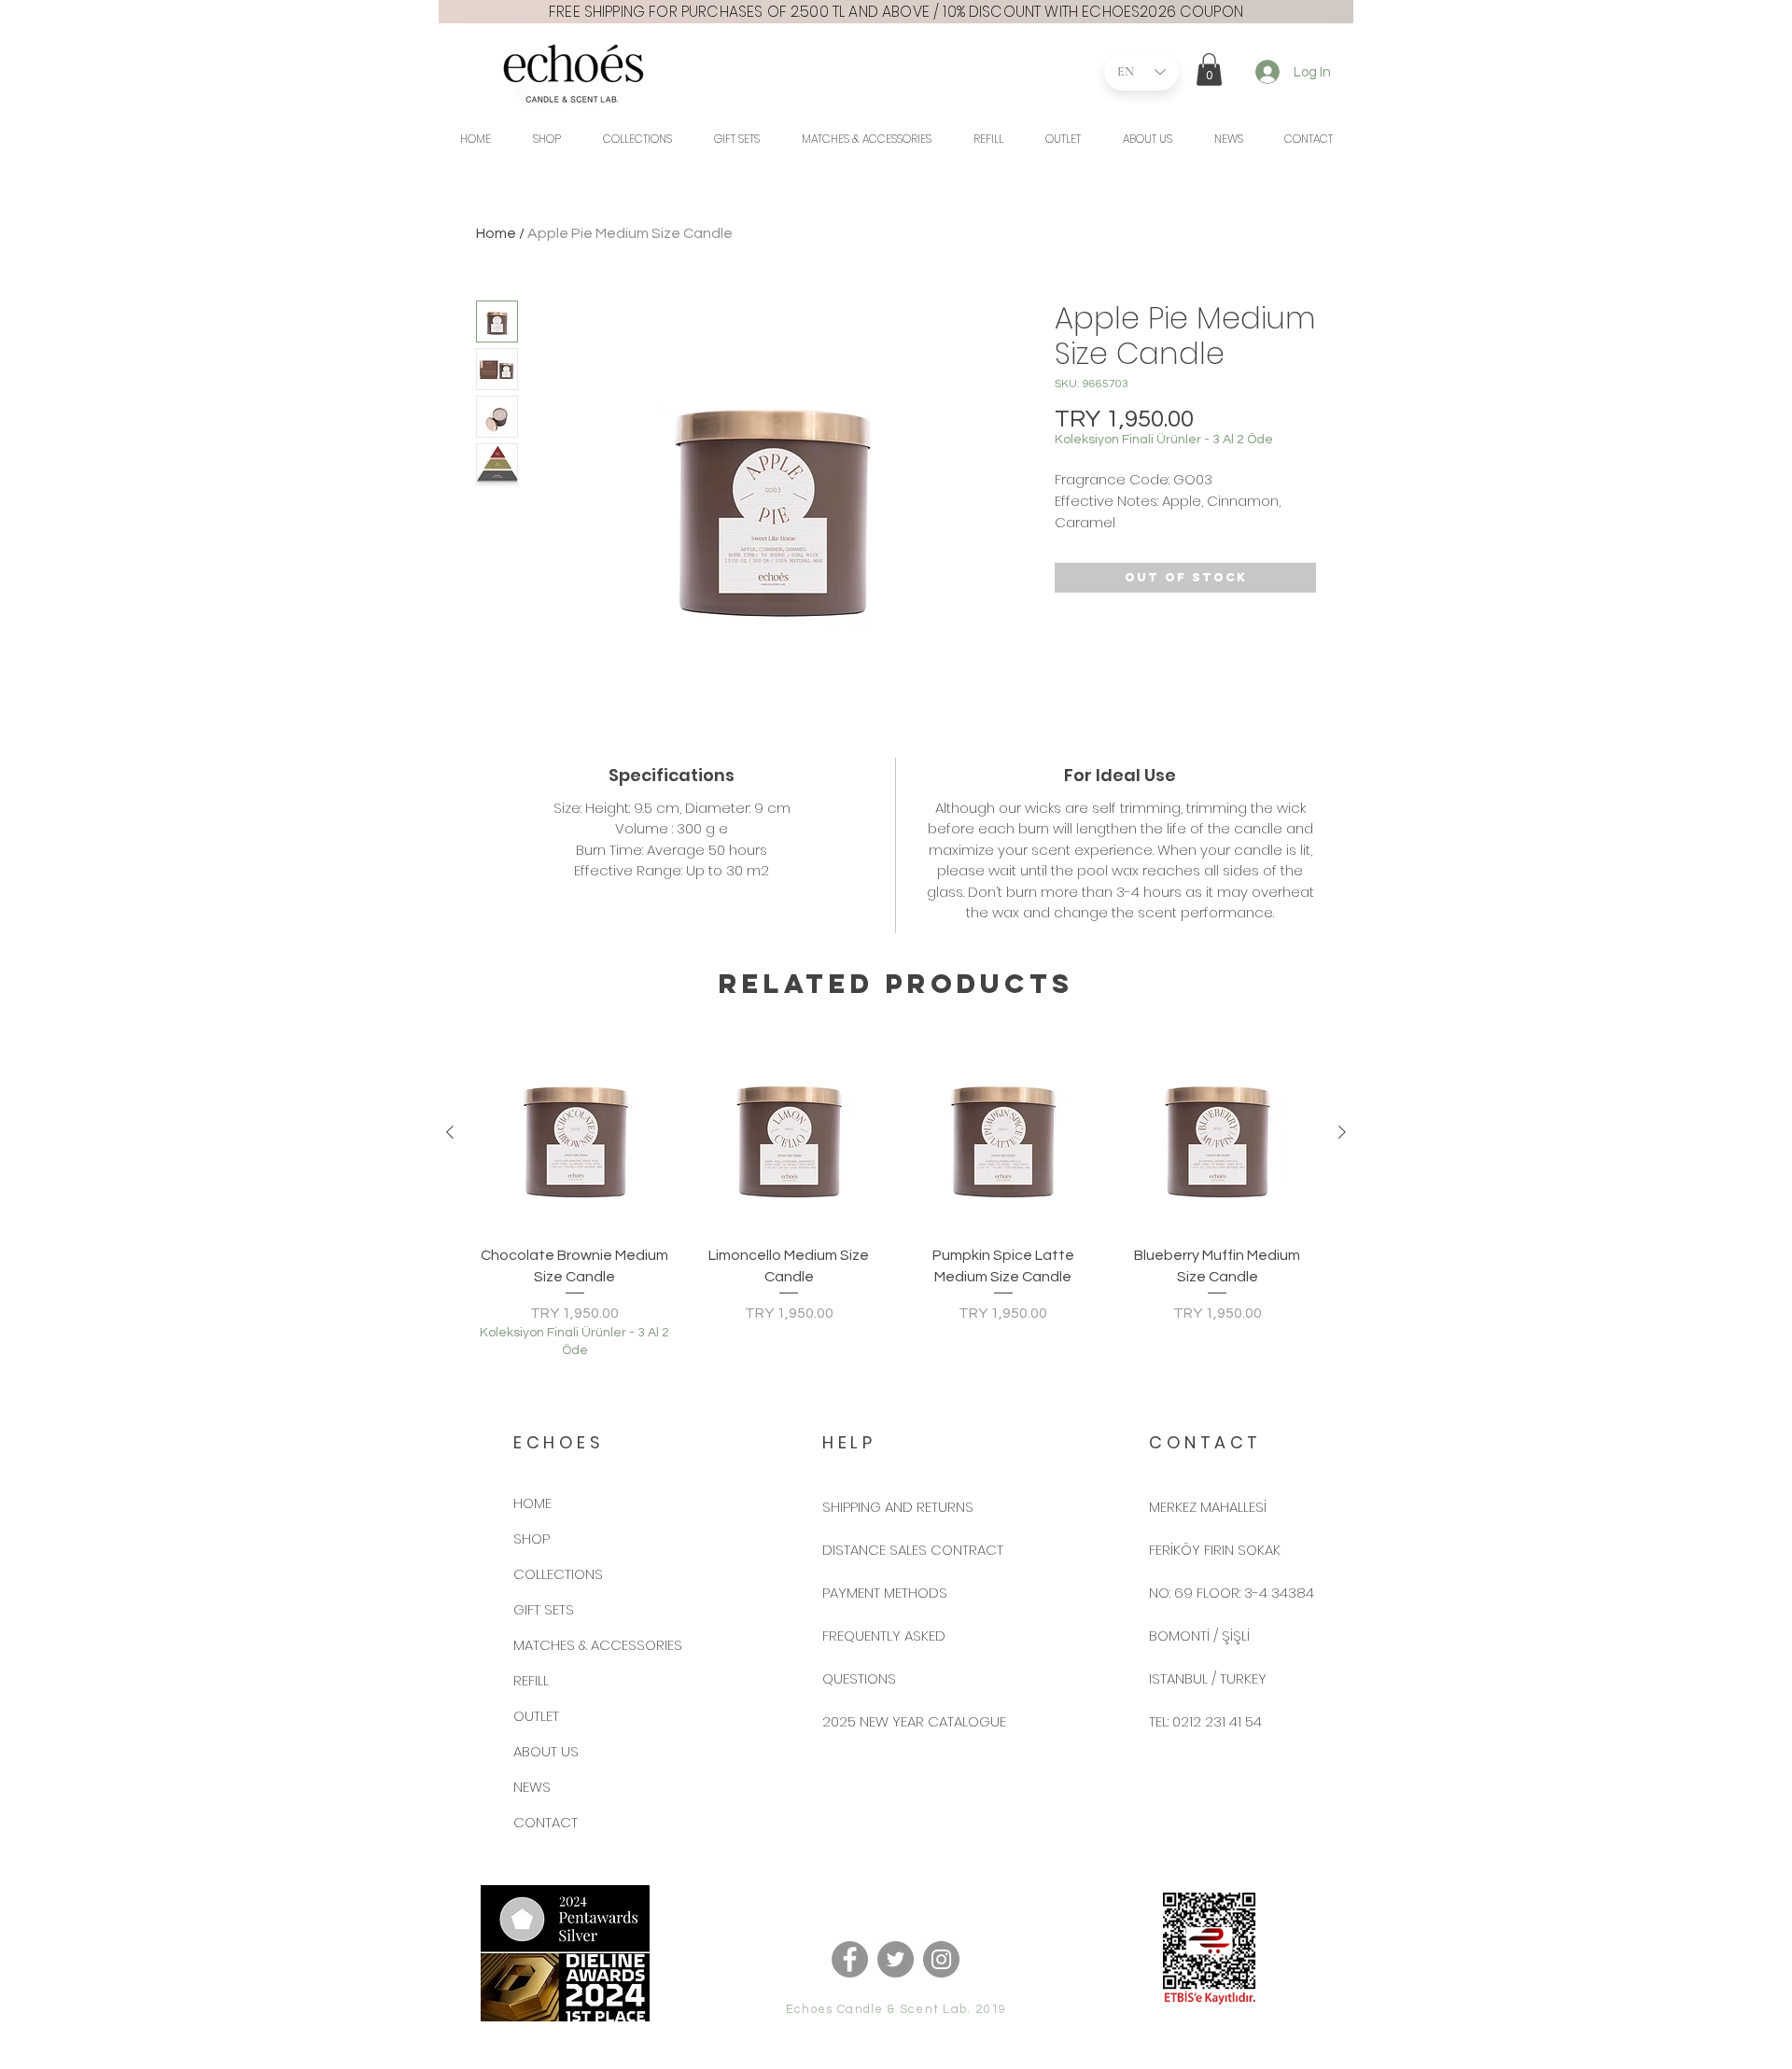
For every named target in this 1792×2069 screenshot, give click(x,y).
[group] (896, 1198)
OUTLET (536, 1716)
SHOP (532, 1538)
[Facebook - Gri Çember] (850, 1959)
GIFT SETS (544, 1609)
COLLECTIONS (558, 1574)
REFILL (531, 1680)
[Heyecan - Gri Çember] (896, 1959)
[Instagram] (941, 1959)
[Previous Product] (450, 1132)
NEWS (532, 1787)
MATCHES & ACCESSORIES (598, 1645)
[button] (1209, 70)
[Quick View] (575, 1133)
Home (496, 233)
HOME (532, 1503)
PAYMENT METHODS (885, 1593)
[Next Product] (1342, 1132)
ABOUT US (546, 1751)
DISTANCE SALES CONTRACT (913, 1550)
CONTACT (546, 1822)
